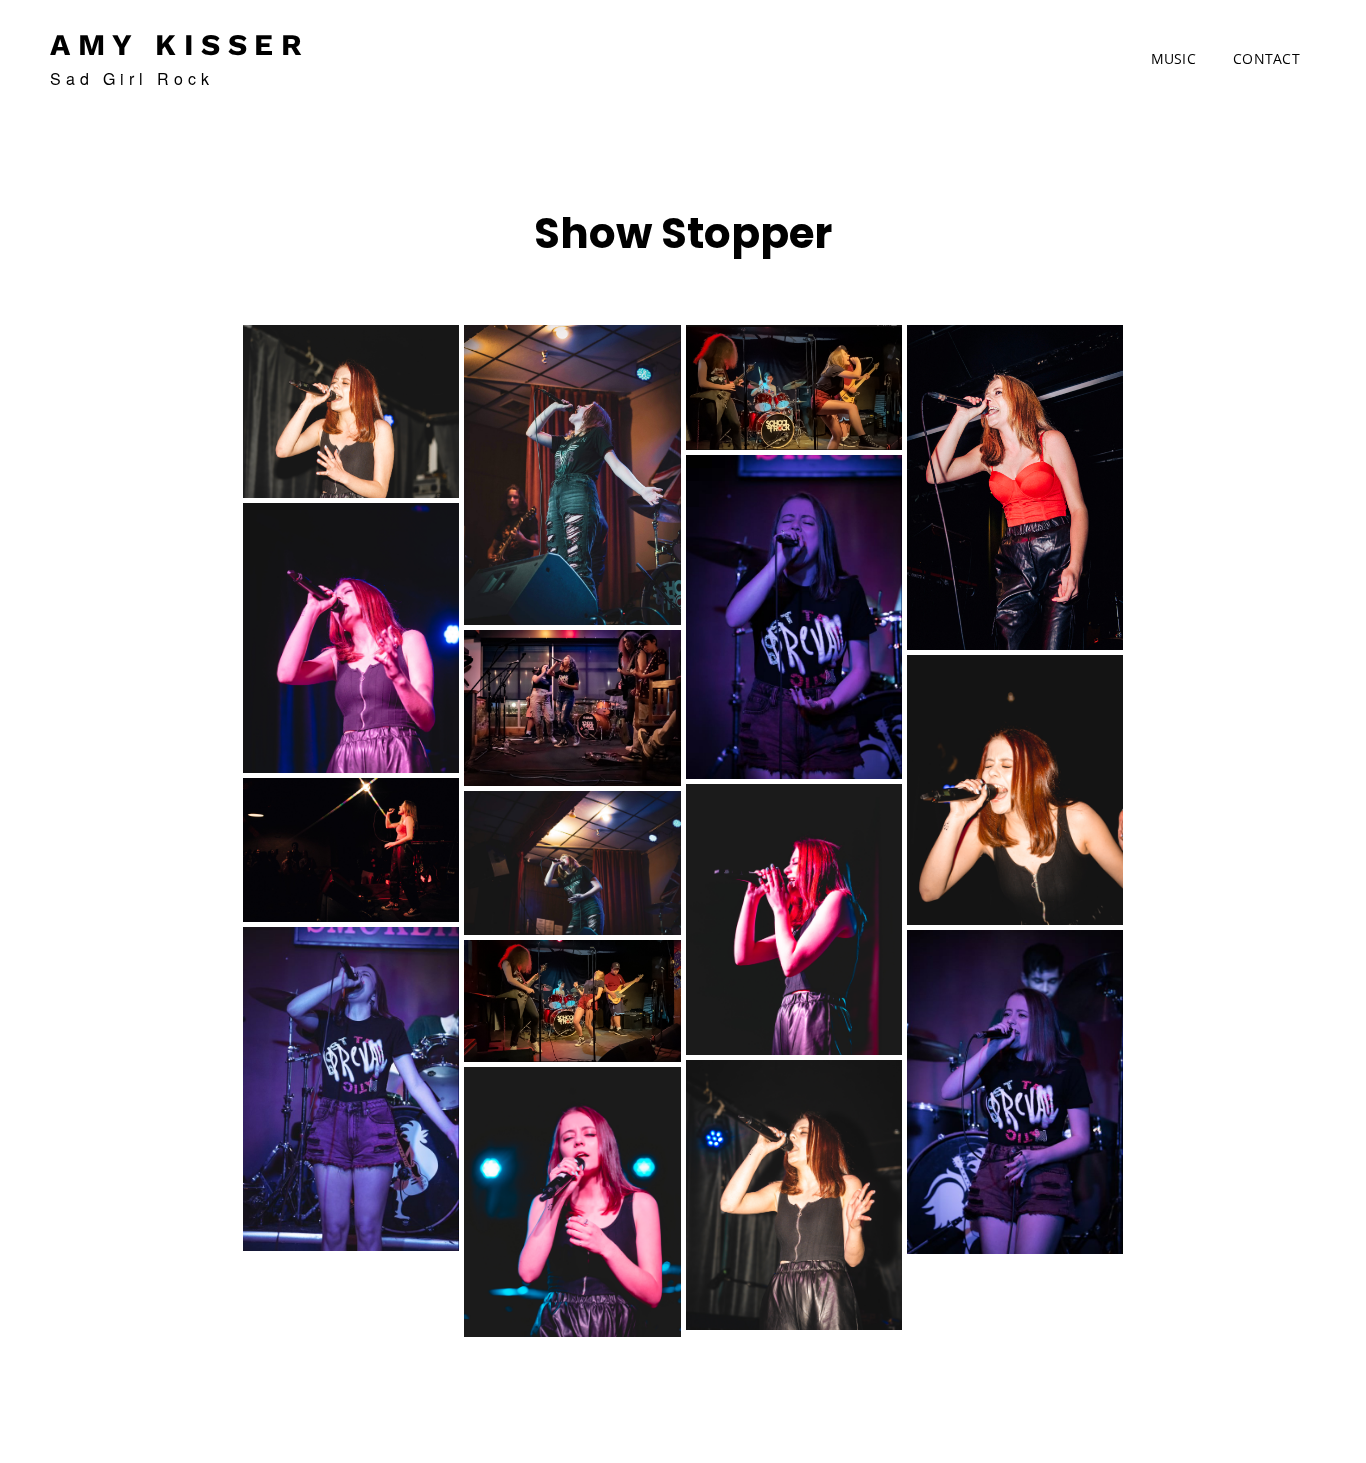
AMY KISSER (179, 44)
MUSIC (1173, 58)
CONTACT (1266, 58)
